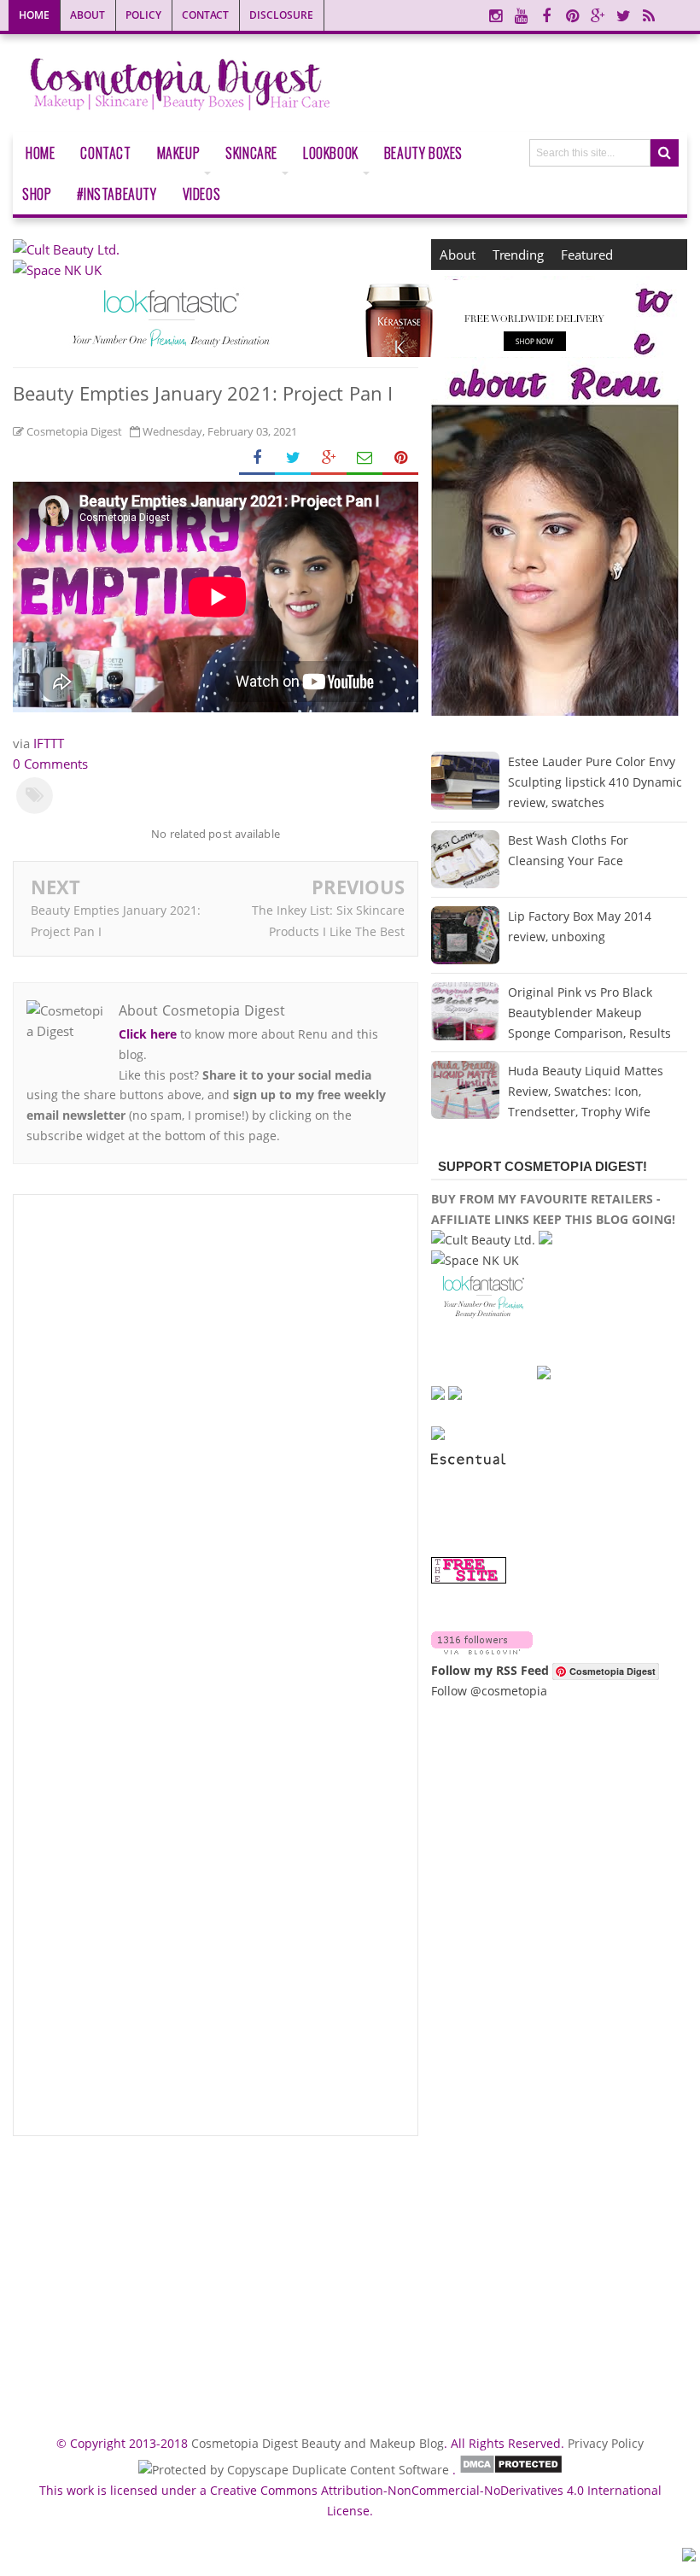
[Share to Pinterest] (400, 458)
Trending (518, 255)
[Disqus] (216, 1438)
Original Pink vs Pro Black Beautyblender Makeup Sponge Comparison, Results (589, 1013)
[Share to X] (293, 458)
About (87, 15)
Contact (205, 15)
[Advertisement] (216, 2278)
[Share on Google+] (329, 458)
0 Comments (50, 764)
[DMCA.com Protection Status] (511, 2470)
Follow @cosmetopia (489, 1691)
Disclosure (281, 15)
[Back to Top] (689, 2557)
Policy (143, 15)
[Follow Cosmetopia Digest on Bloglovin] (482, 1650)
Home (34, 15)
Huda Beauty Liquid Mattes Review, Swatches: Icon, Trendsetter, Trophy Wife (586, 1091)
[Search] (665, 153)
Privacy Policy (606, 2443)
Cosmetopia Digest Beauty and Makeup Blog (318, 2443)
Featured (587, 255)
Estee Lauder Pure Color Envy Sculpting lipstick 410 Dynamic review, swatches (595, 782)
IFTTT (49, 743)
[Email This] (365, 458)
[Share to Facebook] (257, 458)
